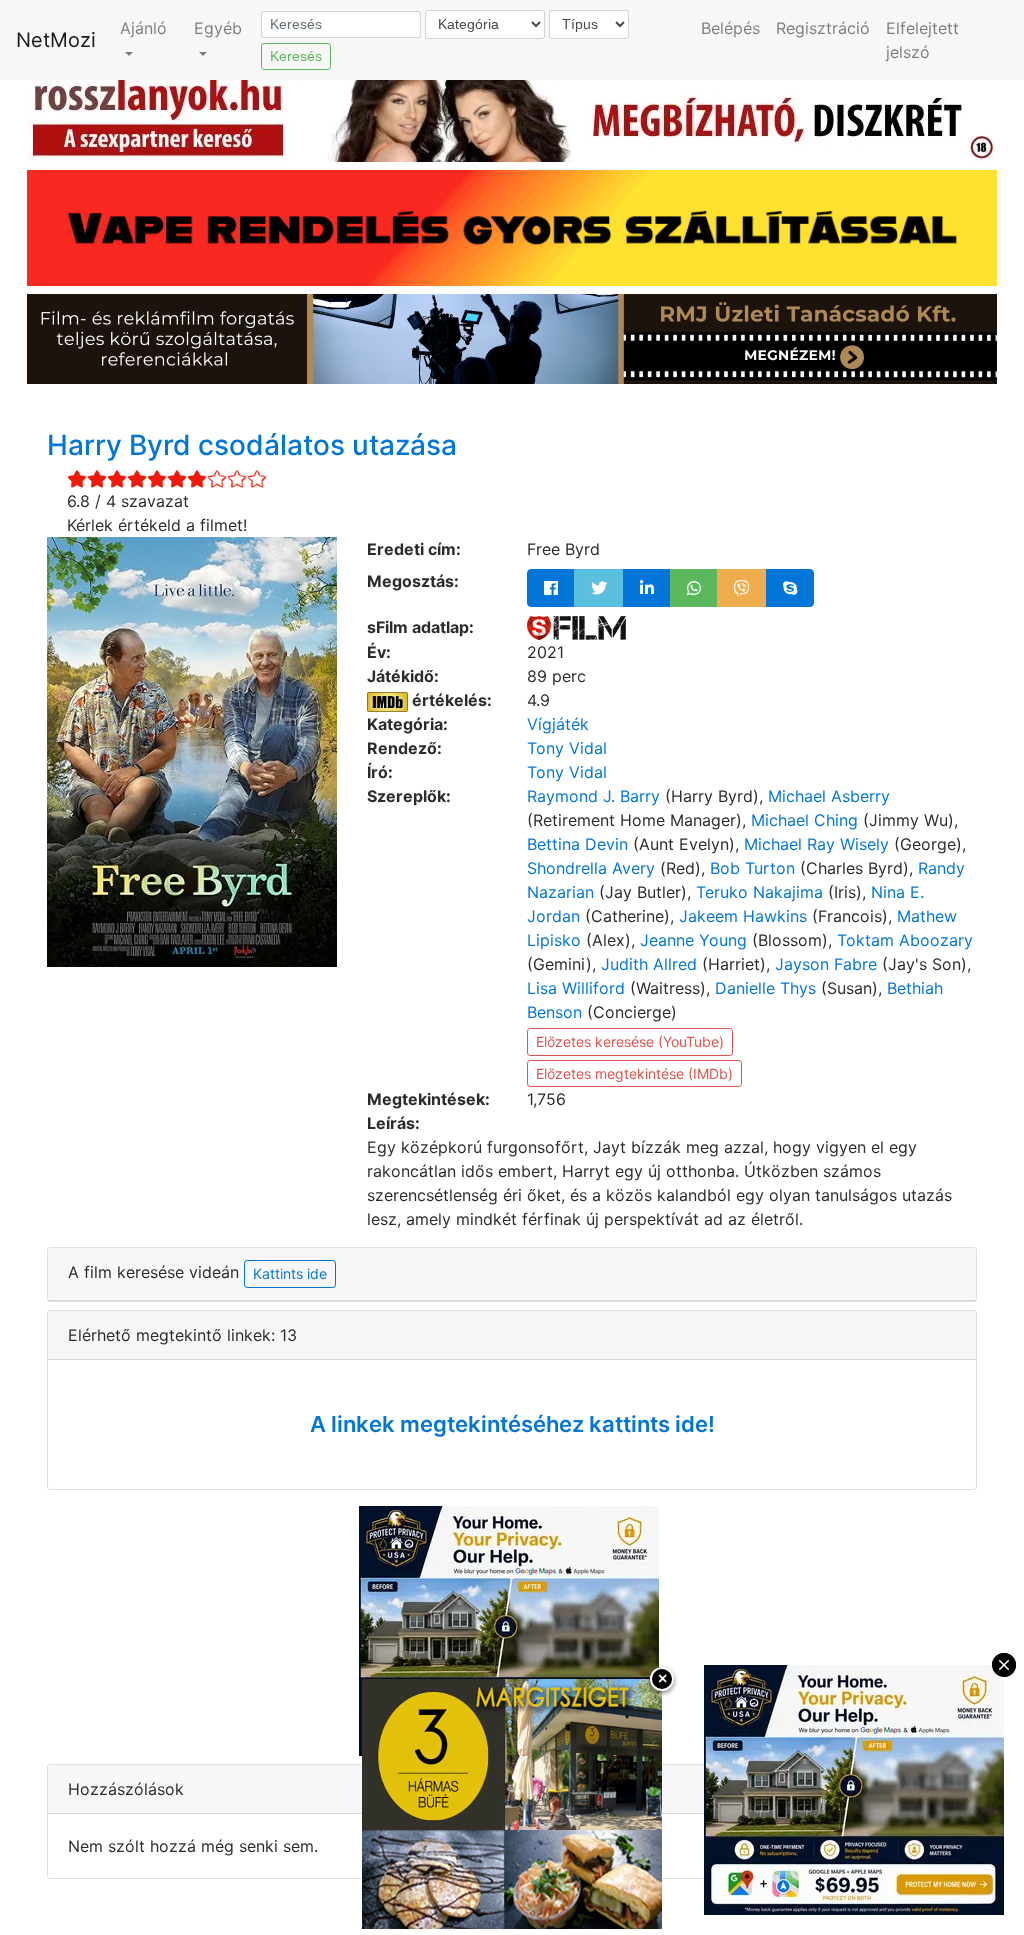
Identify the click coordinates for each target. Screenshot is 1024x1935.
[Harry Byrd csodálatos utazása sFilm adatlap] (576, 627)
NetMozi (56, 40)
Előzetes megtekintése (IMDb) (634, 1073)
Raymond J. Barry (593, 796)
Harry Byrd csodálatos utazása (252, 445)
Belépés (730, 28)
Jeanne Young (693, 940)
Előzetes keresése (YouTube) (630, 1041)
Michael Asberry (829, 796)
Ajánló (143, 28)
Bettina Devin (577, 844)
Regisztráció (823, 28)
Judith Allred (649, 964)
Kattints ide (290, 1273)
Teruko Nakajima (759, 892)
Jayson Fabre (826, 964)
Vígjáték (558, 724)
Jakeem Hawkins (743, 916)
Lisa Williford (576, 988)
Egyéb (218, 28)
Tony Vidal (567, 748)
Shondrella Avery (591, 868)
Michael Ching (804, 820)
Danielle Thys (765, 988)
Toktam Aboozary (905, 940)
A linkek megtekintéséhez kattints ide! (512, 1424)
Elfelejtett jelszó (922, 40)
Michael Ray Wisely (816, 844)
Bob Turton (752, 868)
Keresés (296, 56)
